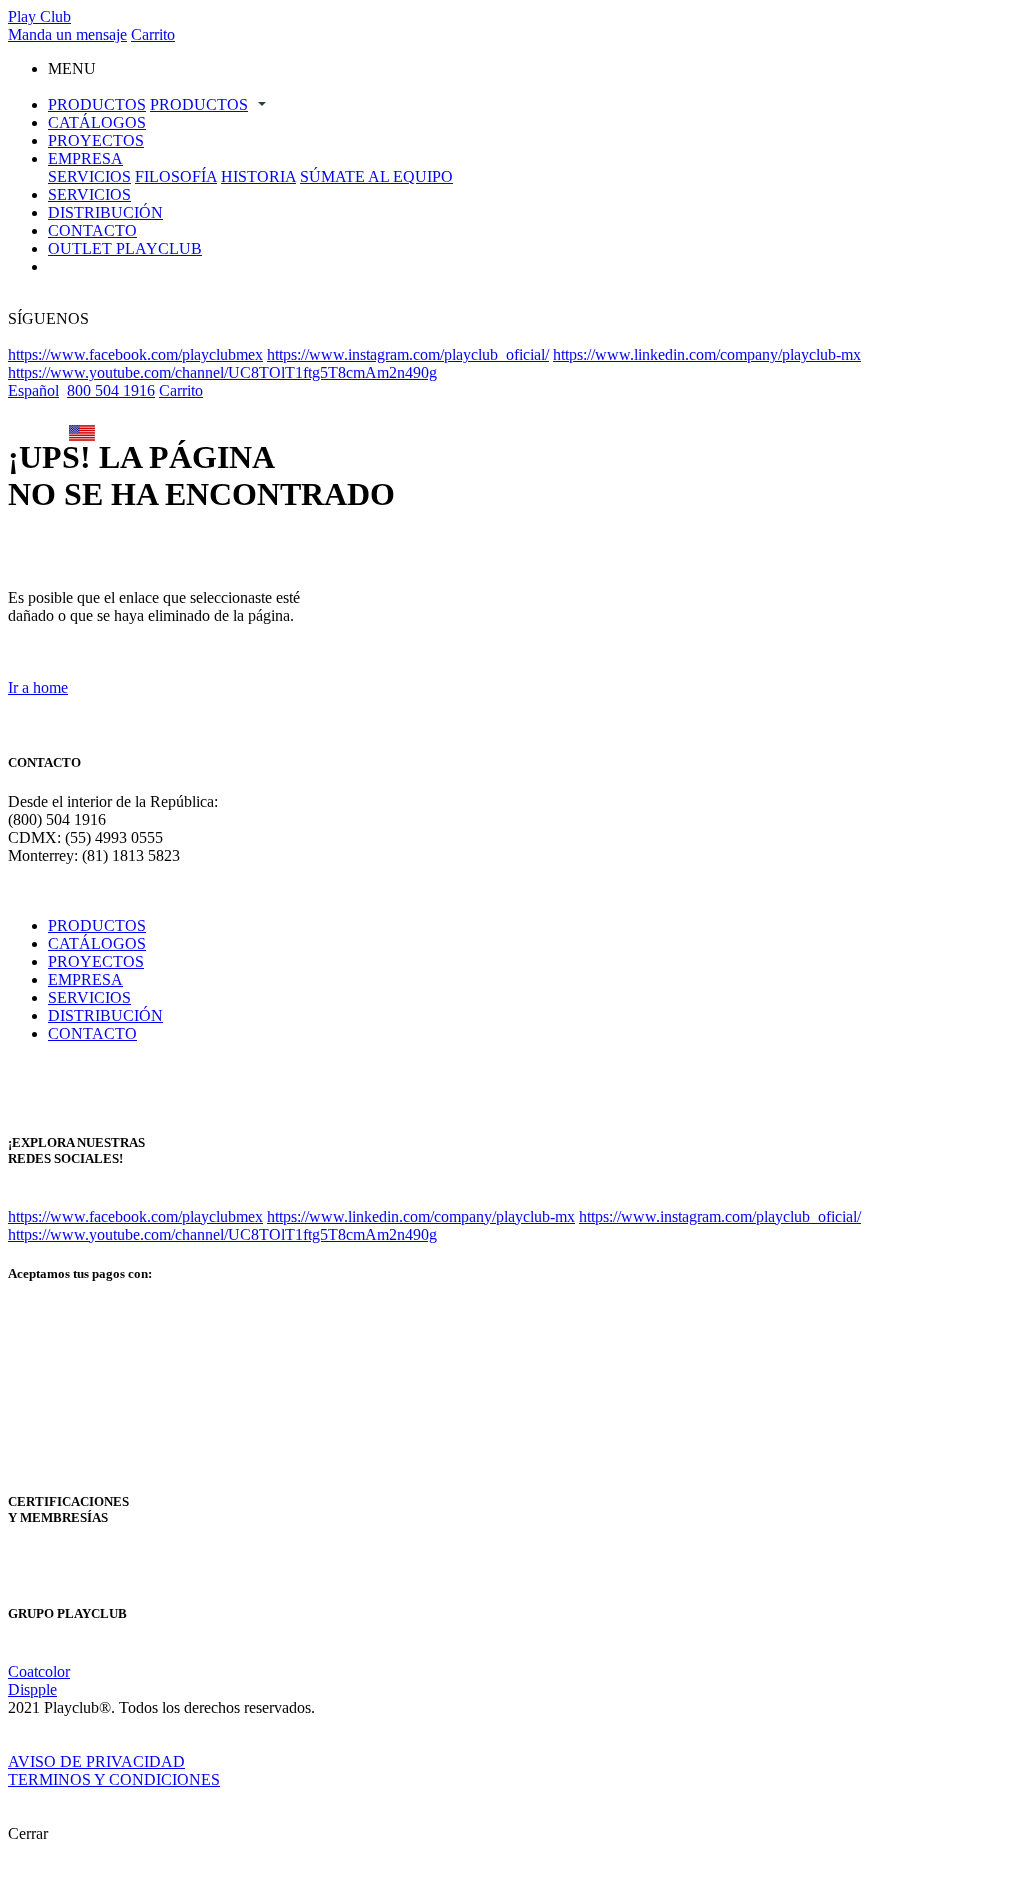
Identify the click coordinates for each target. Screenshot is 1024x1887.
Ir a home (38, 687)
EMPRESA (85, 158)
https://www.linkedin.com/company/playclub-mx (707, 354)
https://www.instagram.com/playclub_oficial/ (408, 354)
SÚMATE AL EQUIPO (376, 176)
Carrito (153, 34)
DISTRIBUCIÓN (105, 212)
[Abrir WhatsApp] (974, 1836)
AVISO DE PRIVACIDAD (96, 1761)
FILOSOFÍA (176, 176)
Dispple (32, 1689)
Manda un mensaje (67, 34)
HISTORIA (258, 176)
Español (33, 390)
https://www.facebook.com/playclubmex (135, 354)
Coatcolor (39, 1671)
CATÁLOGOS (97, 122)
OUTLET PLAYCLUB (125, 248)
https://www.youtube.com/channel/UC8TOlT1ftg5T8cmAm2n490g (222, 372)
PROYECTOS (96, 140)
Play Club (39, 16)
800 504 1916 (111, 390)
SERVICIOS (89, 176)
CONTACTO (92, 230)
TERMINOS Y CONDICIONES (114, 1779)
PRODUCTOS (97, 104)
